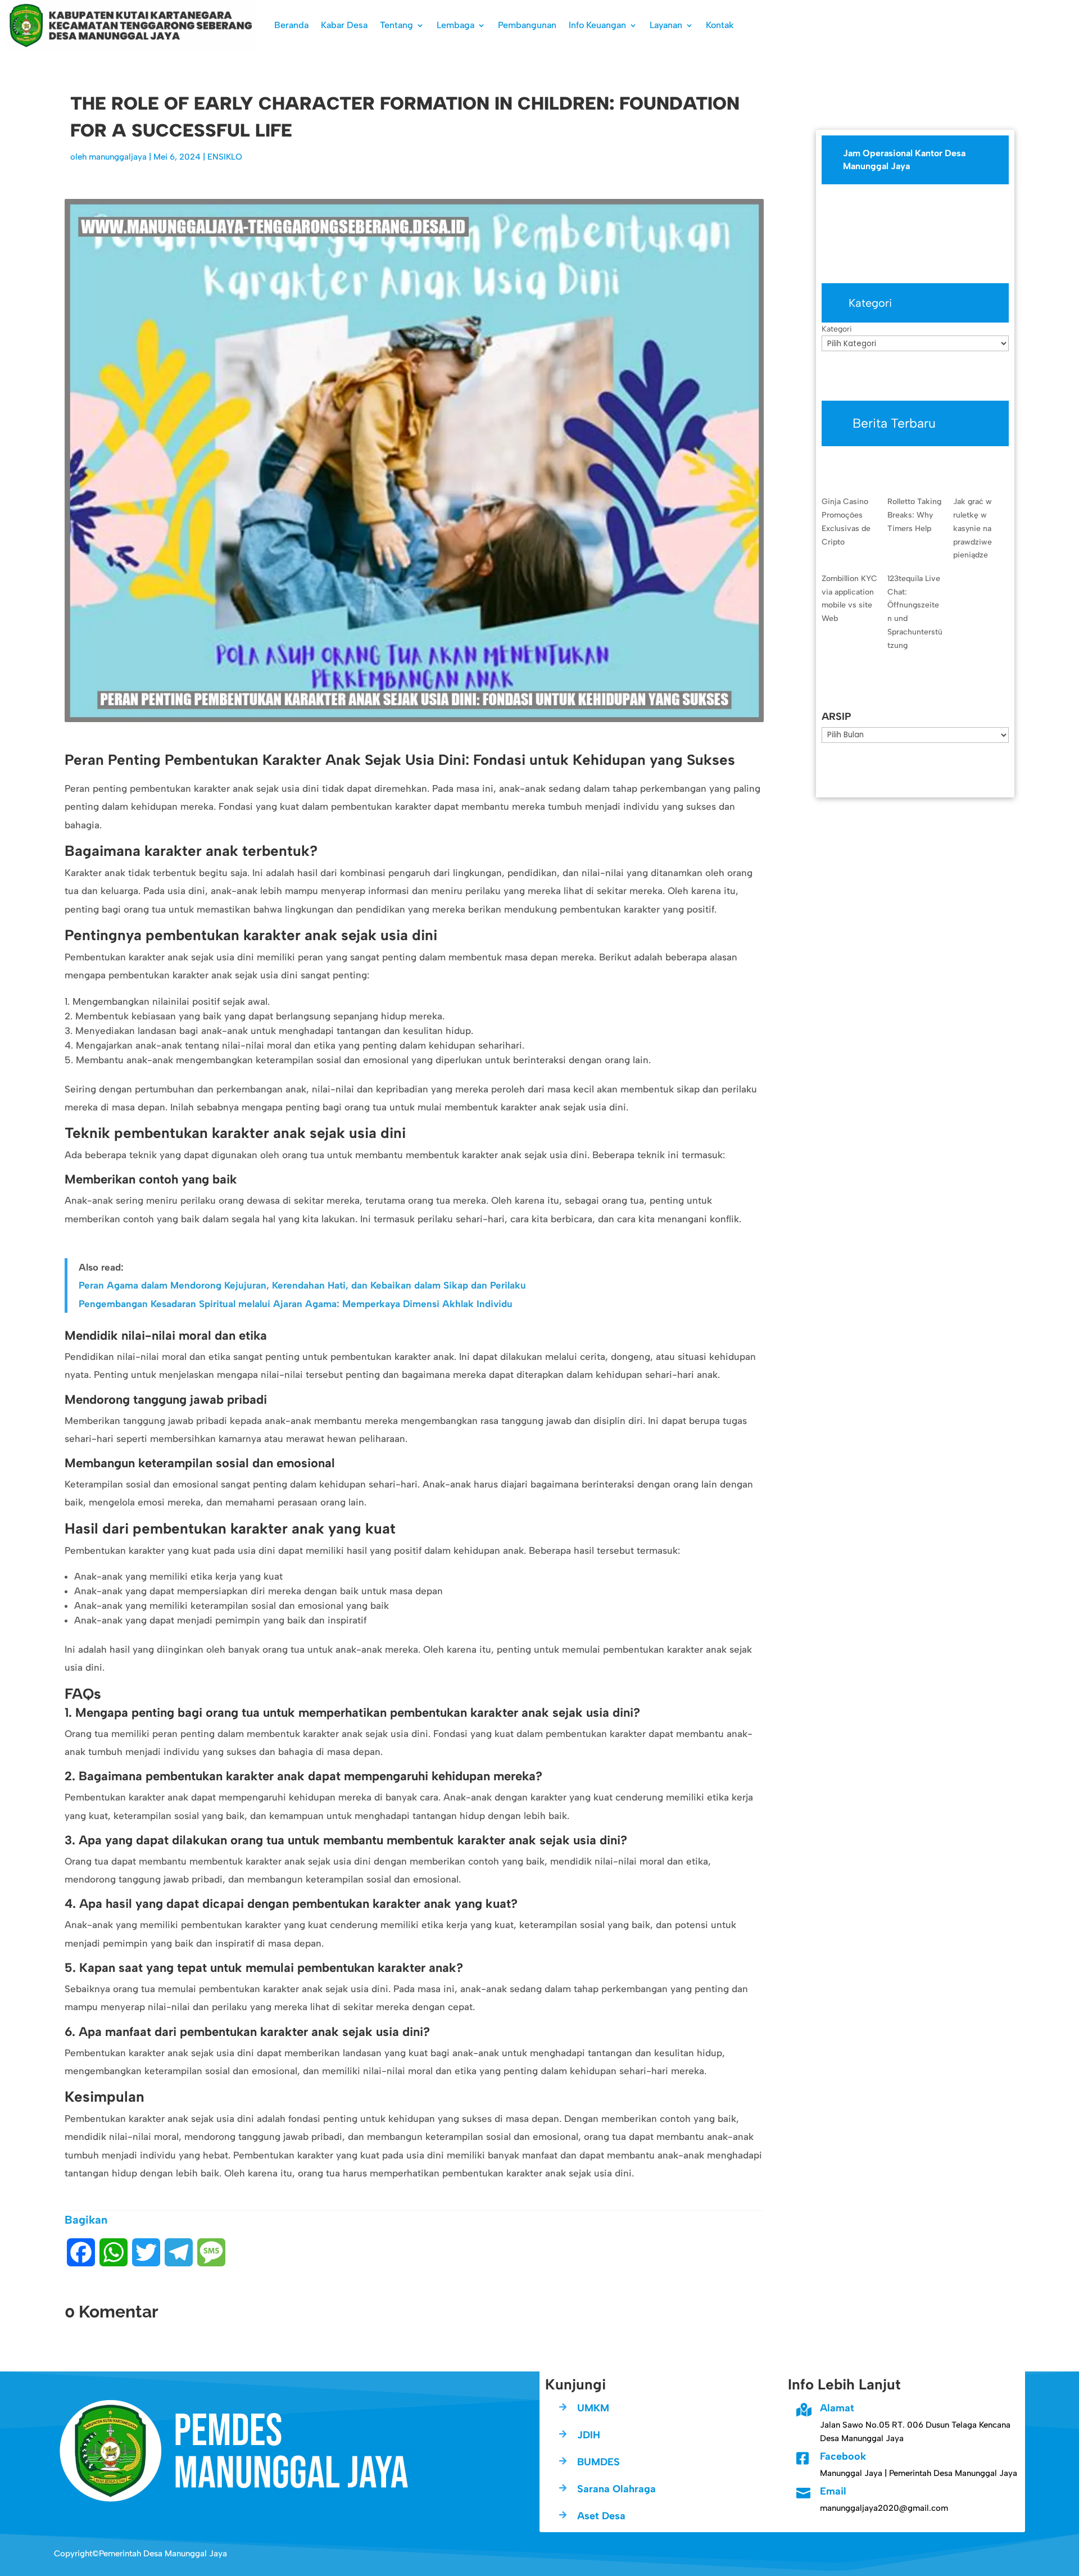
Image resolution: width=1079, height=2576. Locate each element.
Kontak (720, 25)
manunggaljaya (118, 157)
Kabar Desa (344, 25)
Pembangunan (527, 25)
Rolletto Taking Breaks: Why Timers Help (914, 515)
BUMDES (599, 2462)
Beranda (291, 25)
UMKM (593, 2408)
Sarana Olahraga (616, 2489)
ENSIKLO (225, 157)
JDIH (589, 2435)
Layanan (666, 25)
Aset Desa (601, 2516)
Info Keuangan (597, 25)
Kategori (837, 329)
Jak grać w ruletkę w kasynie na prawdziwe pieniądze (973, 528)
